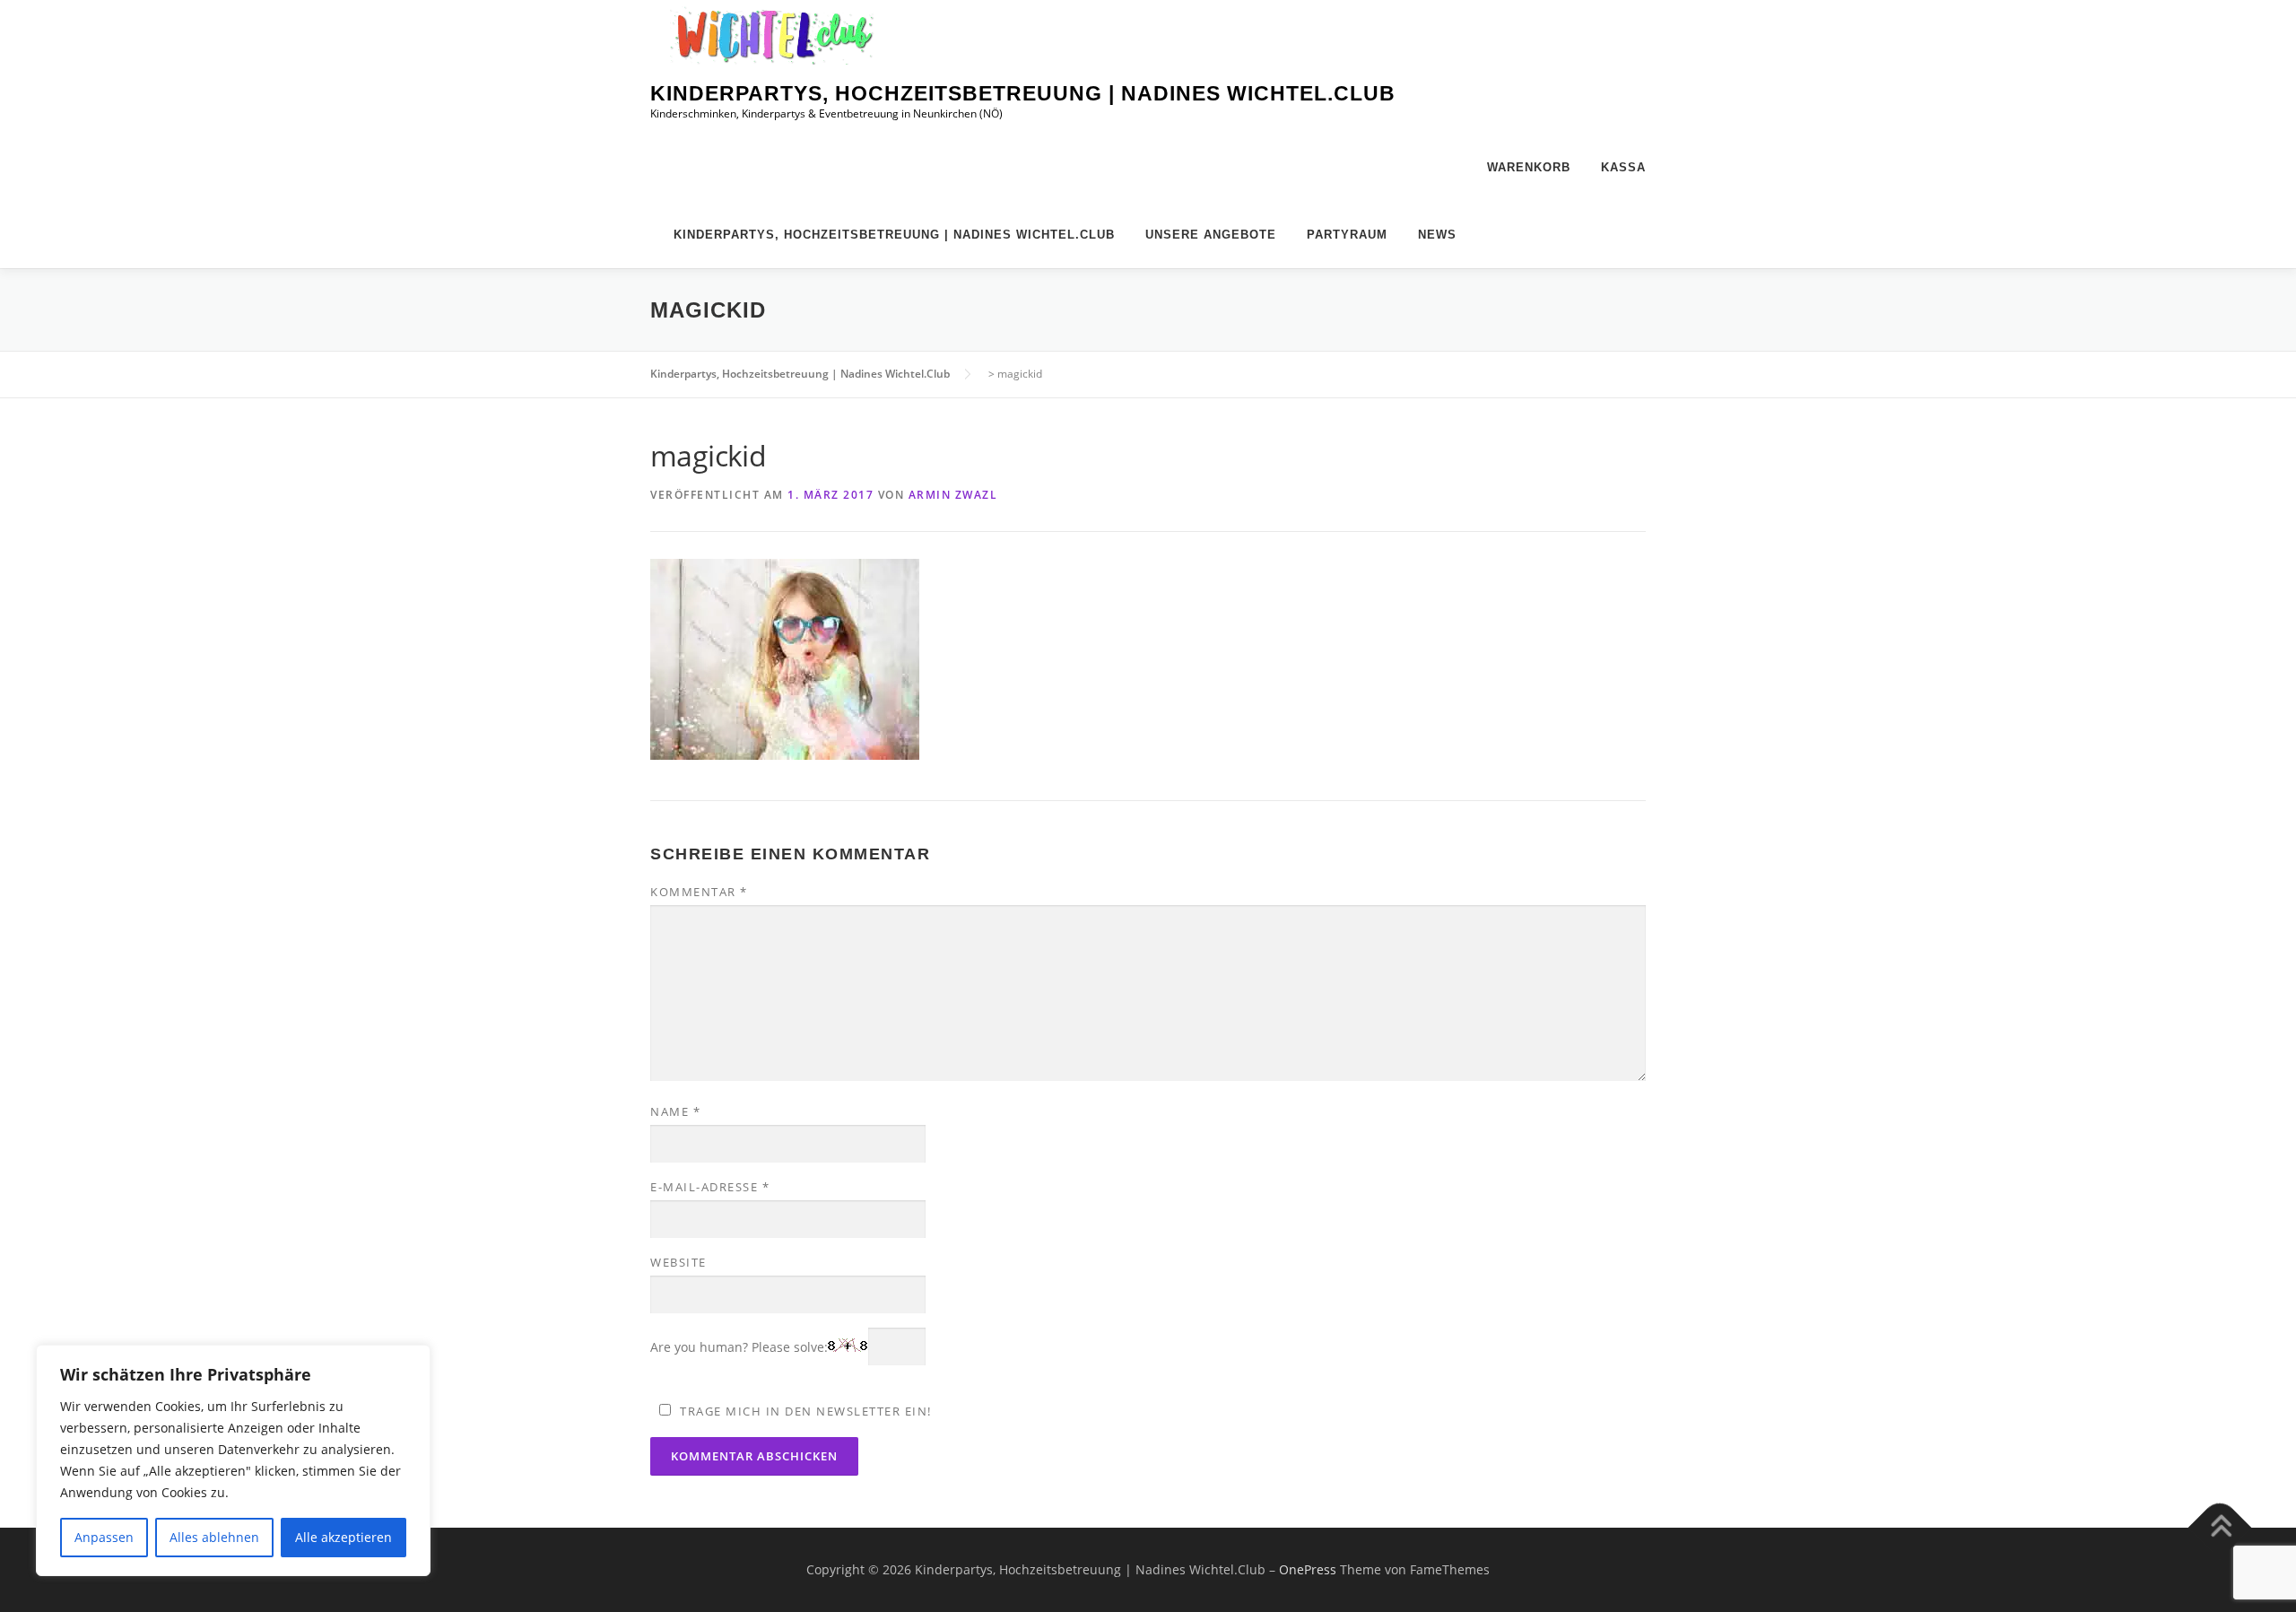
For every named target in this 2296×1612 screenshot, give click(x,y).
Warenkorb (1529, 167)
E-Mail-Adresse (710, 1187)
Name (675, 1111)
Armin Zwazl (953, 495)
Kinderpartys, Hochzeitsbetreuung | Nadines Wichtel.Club (1023, 93)
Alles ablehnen (214, 1537)
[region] (233, 1460)
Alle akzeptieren (344, 1537)
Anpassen (104, 1537)
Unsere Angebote (1211, 235)
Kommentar (699, 892)
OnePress (1308, 1569)
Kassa (1623, 167)
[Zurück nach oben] (2220, 1527)
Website (678, 1262)
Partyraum (1347, 235)
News (1437, 235)
